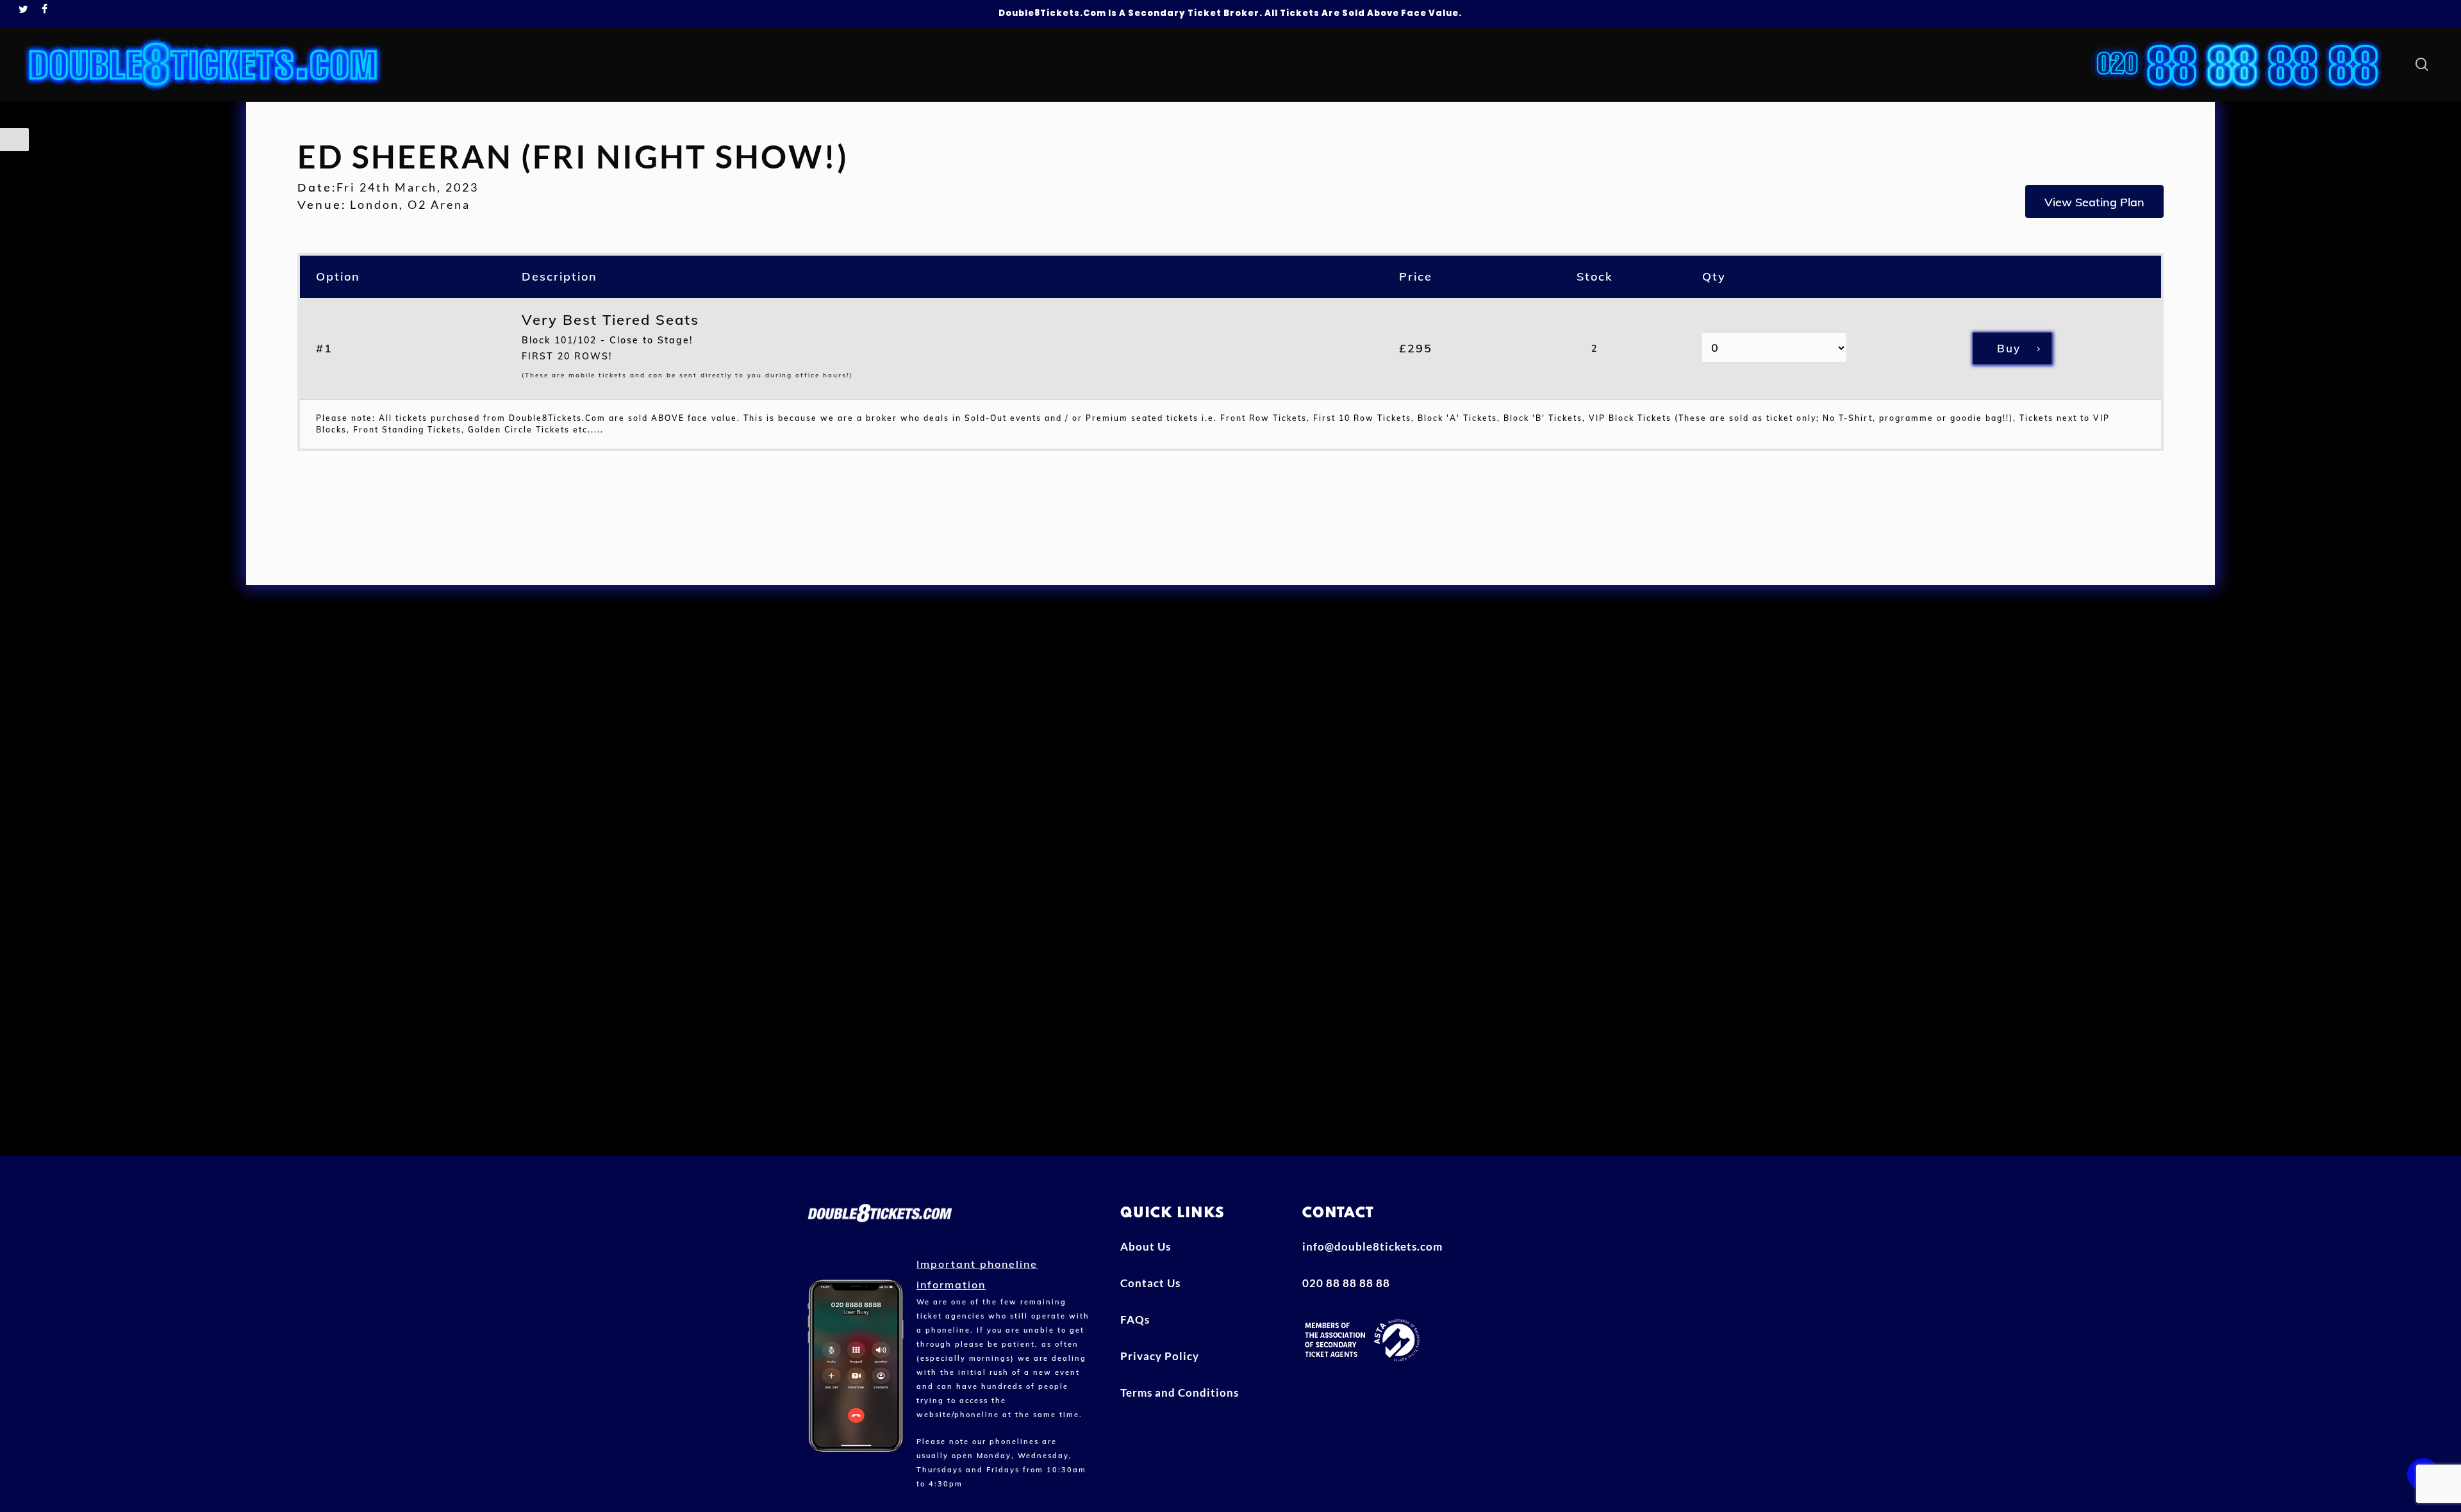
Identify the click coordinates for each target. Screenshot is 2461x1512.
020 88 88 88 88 (1346, 1283)
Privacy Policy (1160, 1356)
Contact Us (1150, 1283)
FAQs (1135, 1319)
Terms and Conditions (1180, 1393)
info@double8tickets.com (1372, 1246)
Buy (2009, 348)
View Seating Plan (2094, 202)
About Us (1146, 1246)
